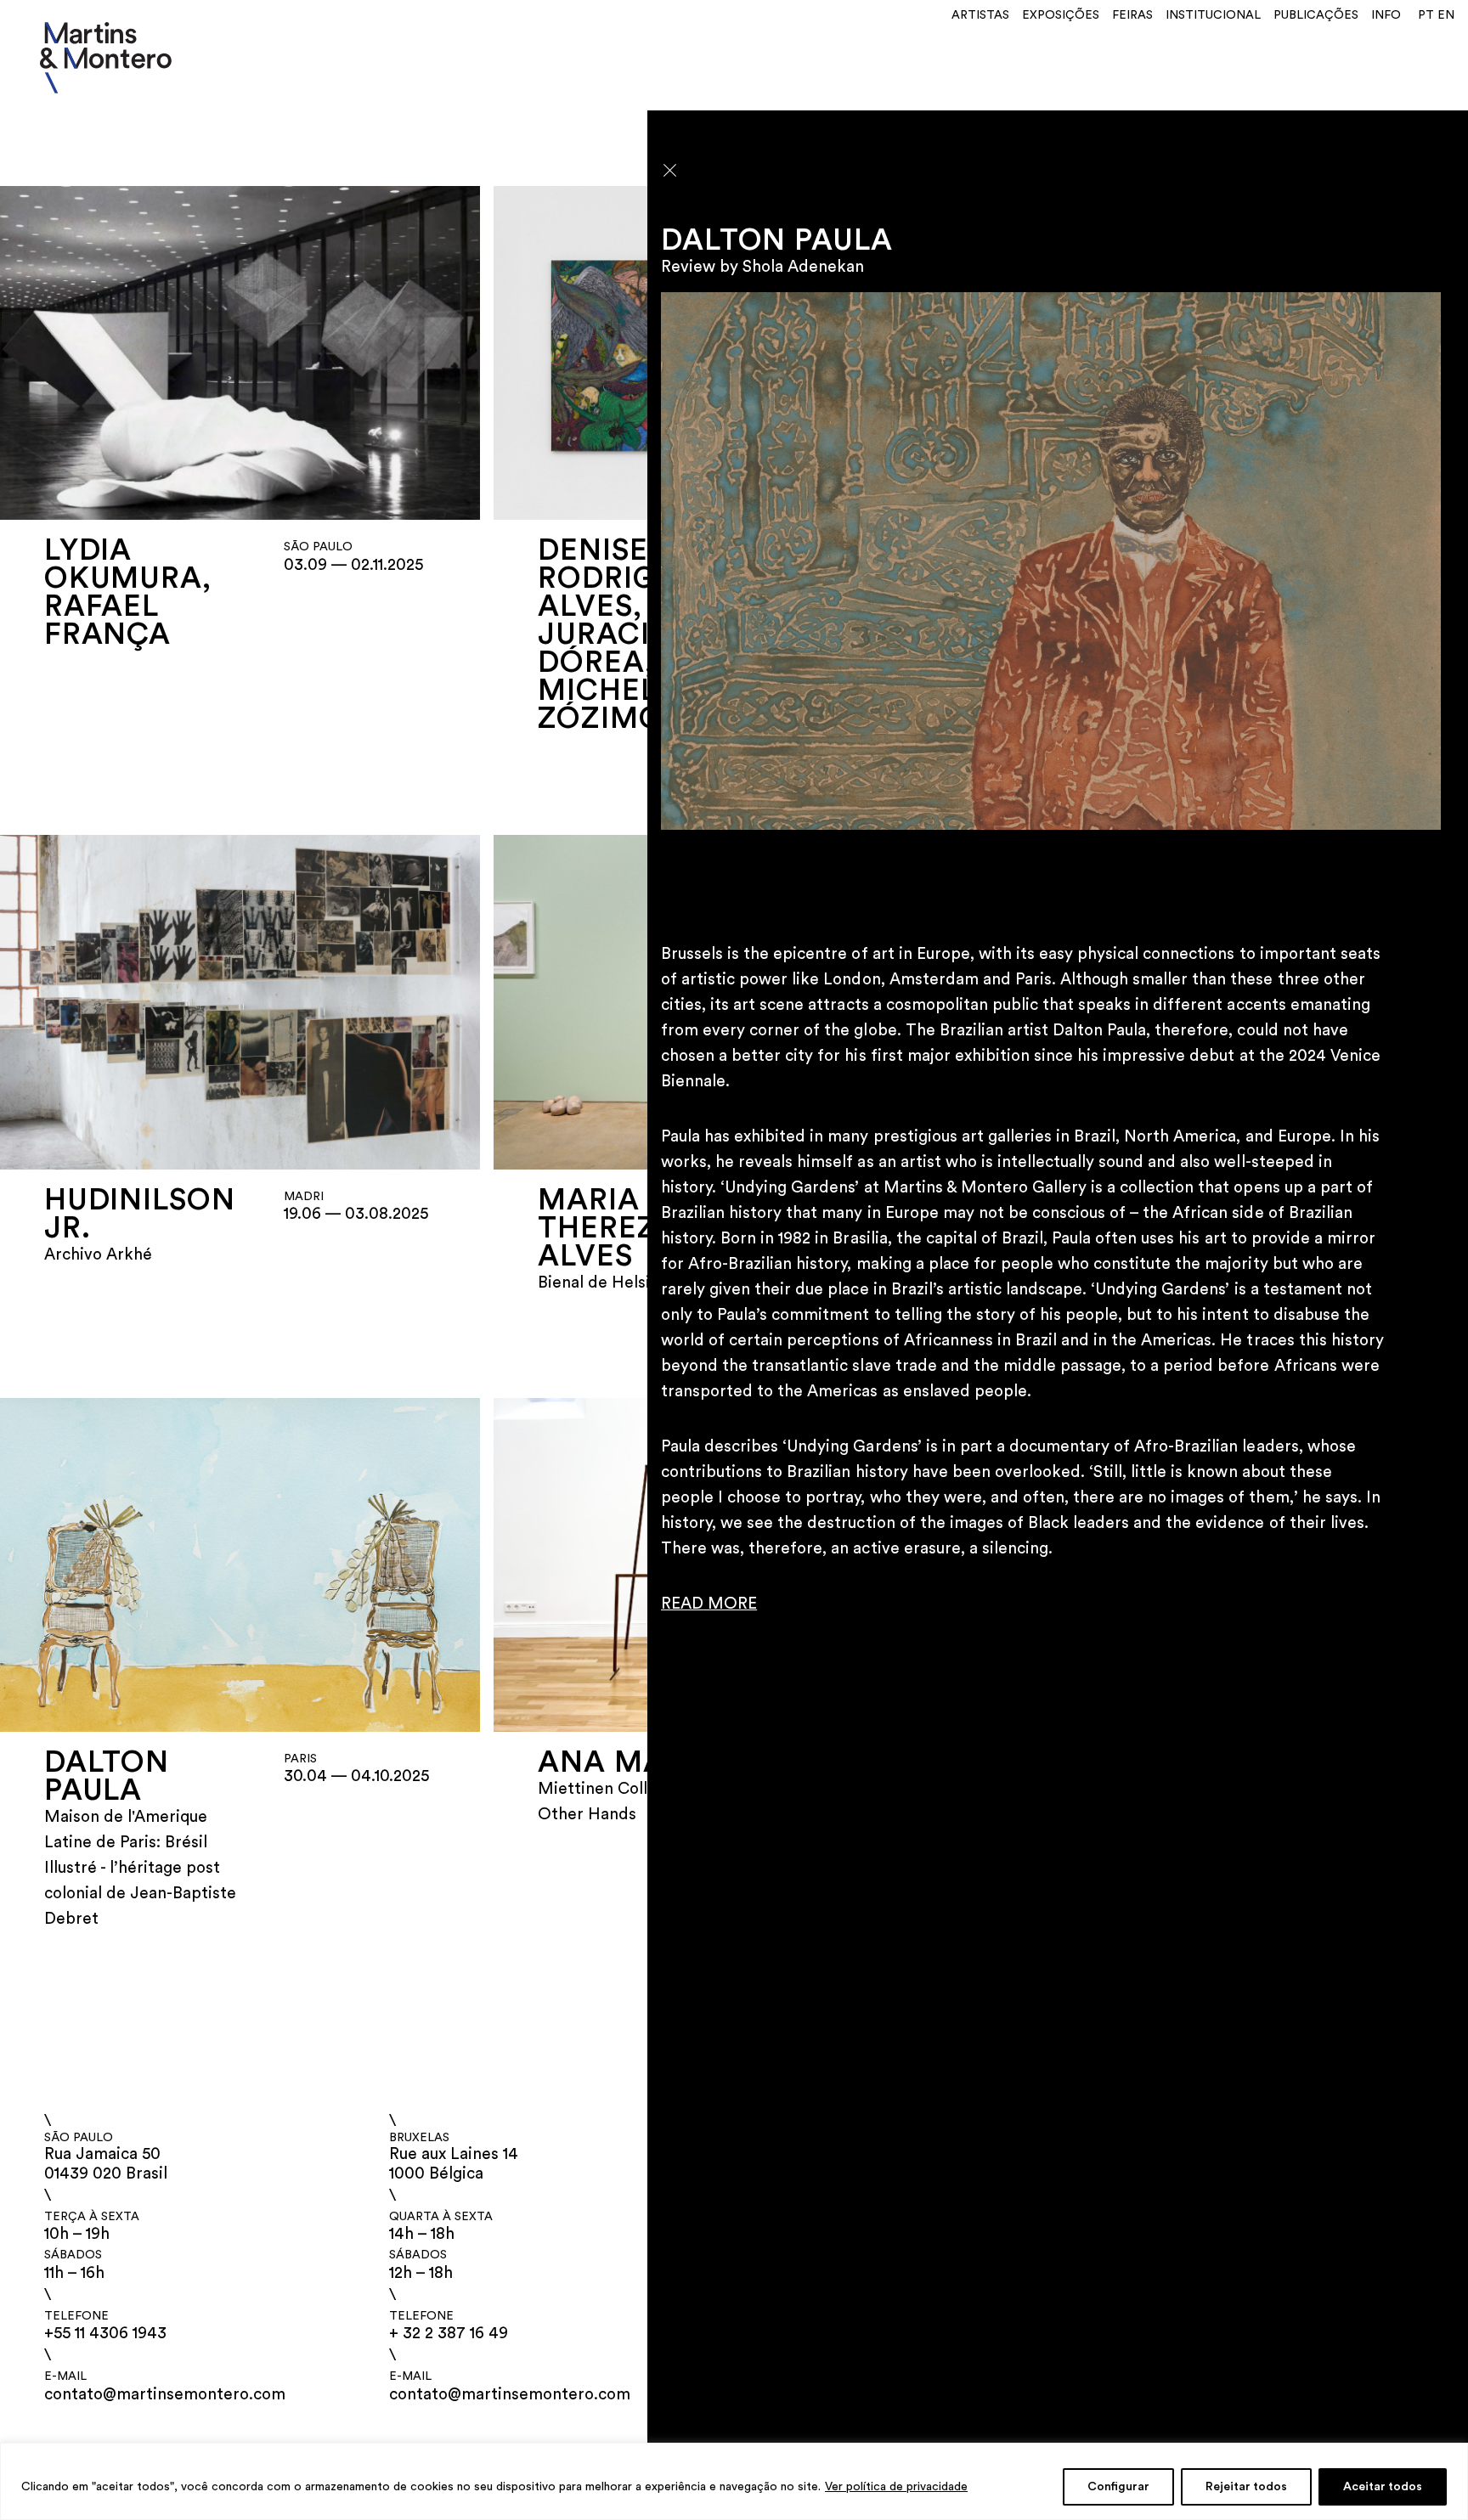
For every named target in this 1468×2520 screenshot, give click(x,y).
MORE (730, 1604)
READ (682, 1604)
